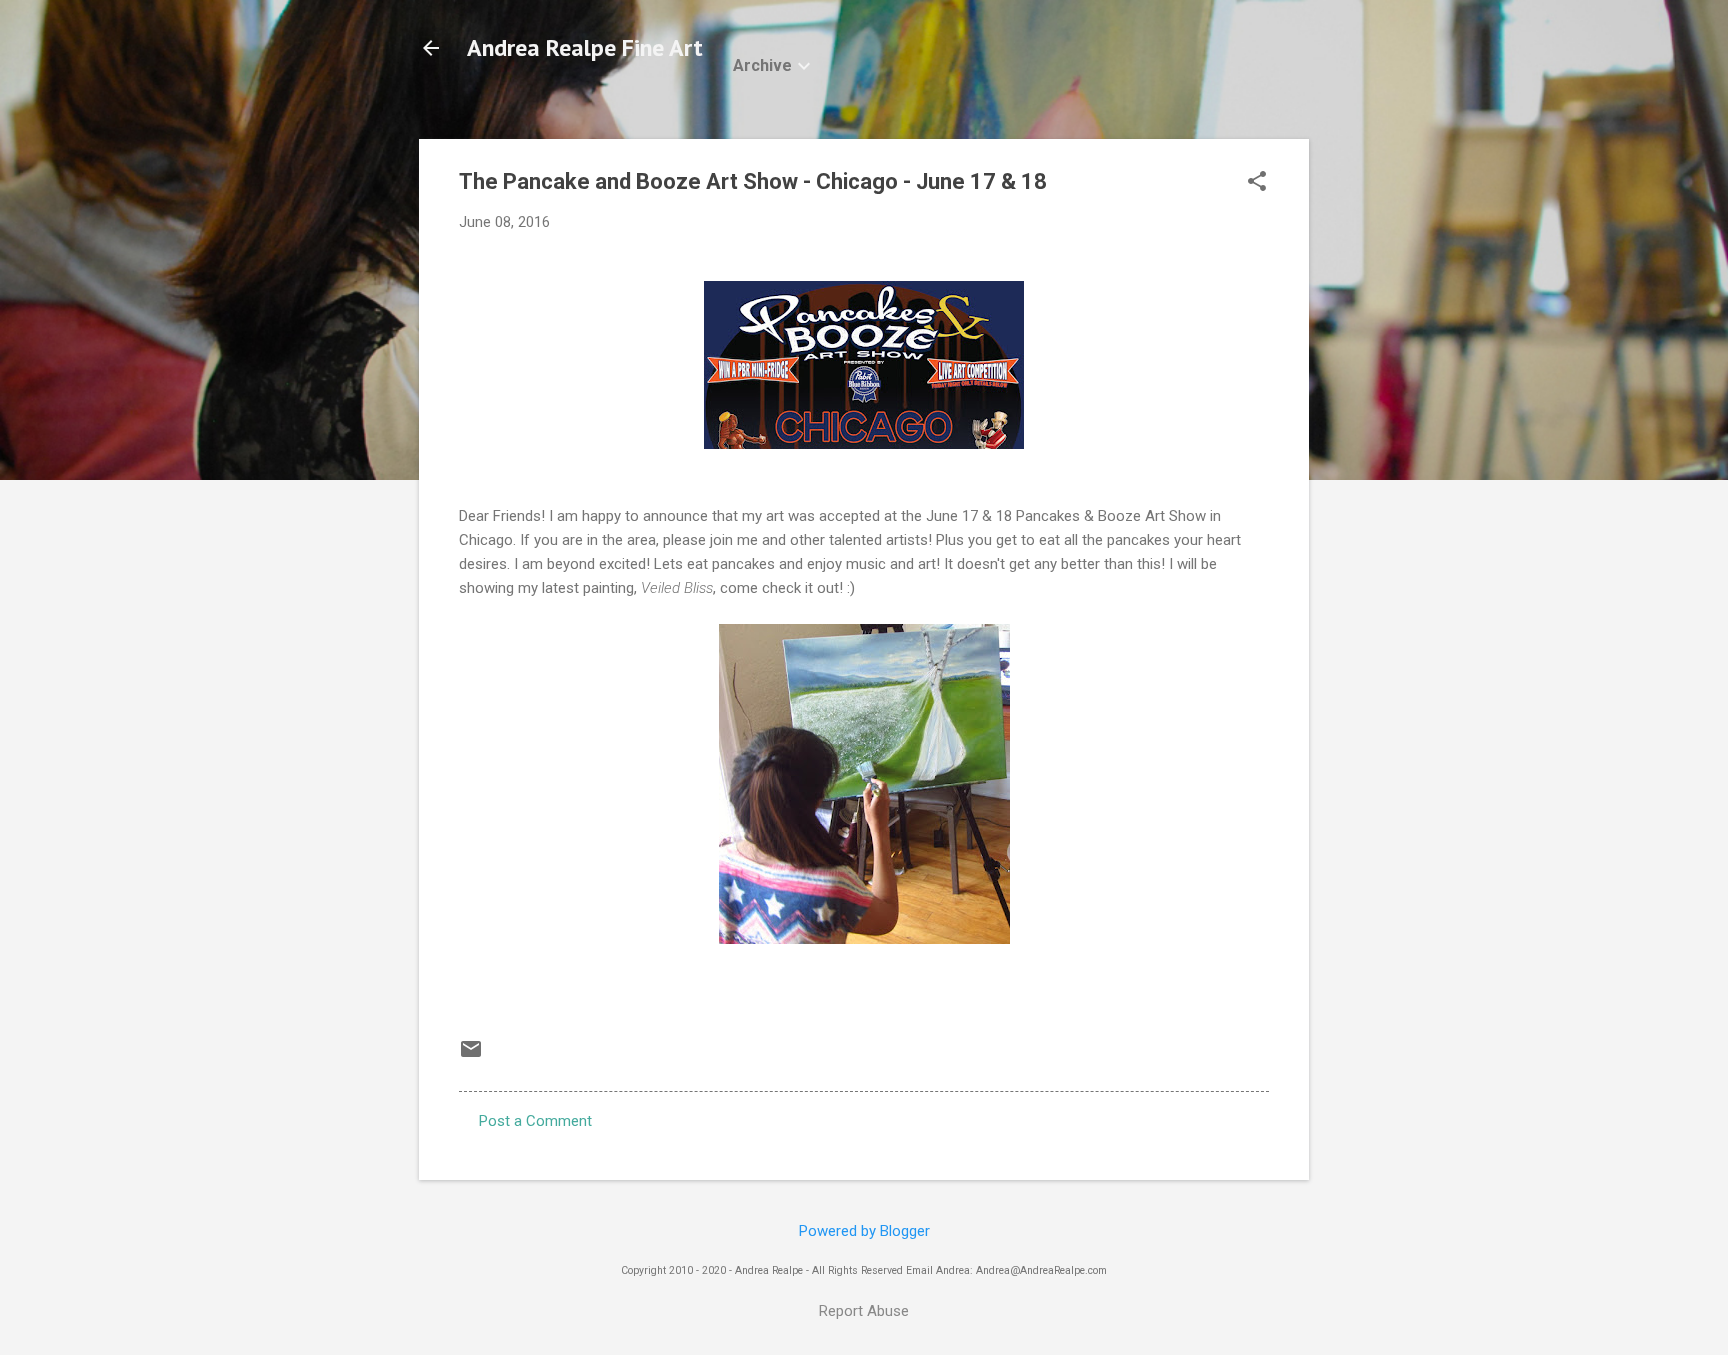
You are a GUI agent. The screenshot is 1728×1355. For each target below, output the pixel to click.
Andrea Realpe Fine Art (585, 47)
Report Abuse (864, 1311)
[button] (1257, 183)
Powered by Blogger (864, 1231)
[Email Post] (471, 1056)
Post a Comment (535, 1121)
